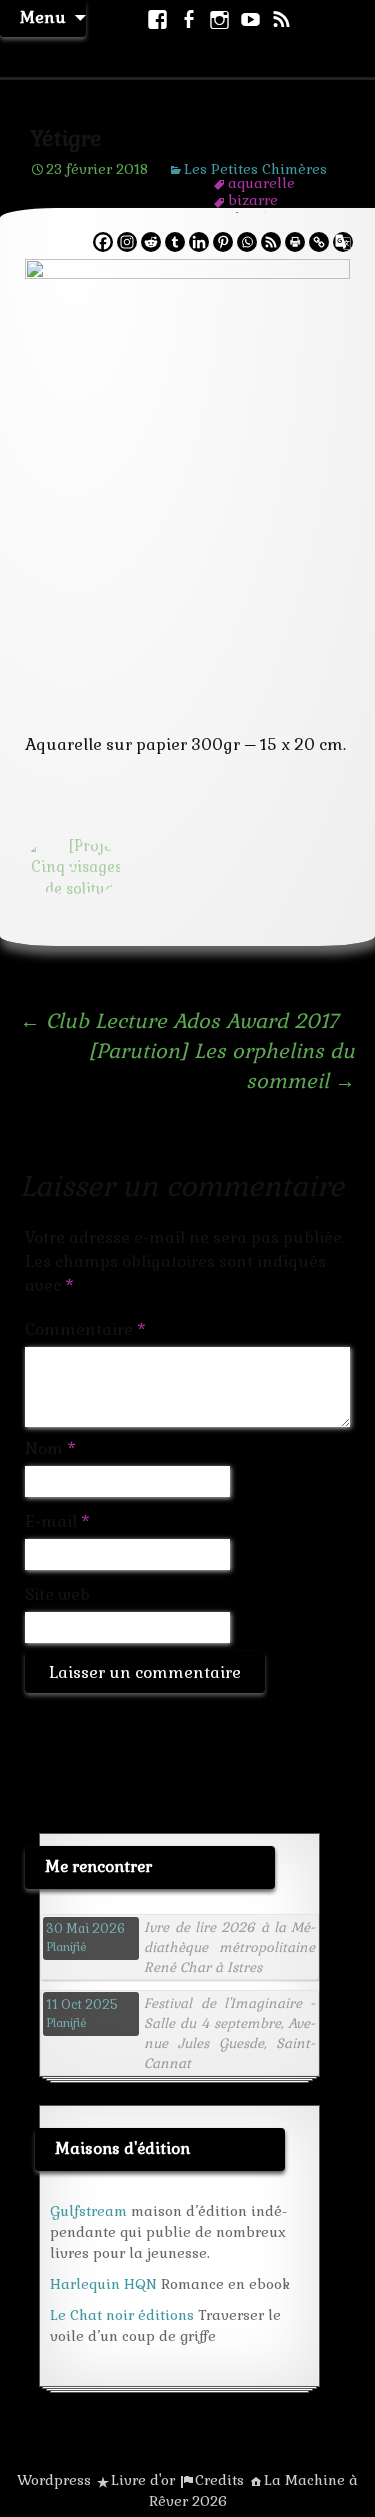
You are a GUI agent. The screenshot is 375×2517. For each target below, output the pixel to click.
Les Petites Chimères (255, 169)
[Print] (295, 242)
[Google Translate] (343, 242)
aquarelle (261, 183)
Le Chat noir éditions (122, 2315)
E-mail (57, 1521)
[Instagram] (127, 242)
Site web (57, 1594)
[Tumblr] (175, 242)
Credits (219, 2480)
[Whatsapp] (247, 242)
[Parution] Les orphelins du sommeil (221, 1066)
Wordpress (54, 2480)
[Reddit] (151, 242)
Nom (50, 1448)
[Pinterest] (223, 242)
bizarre (253, 200)
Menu (43, 17)
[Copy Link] (319, 242)
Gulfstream (88, 2211)
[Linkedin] (199, 242)
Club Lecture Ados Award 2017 (179, 1021)
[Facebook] (103, 242)
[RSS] (271, 242)
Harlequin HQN (103, 2284)
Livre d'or (143, 2480)
